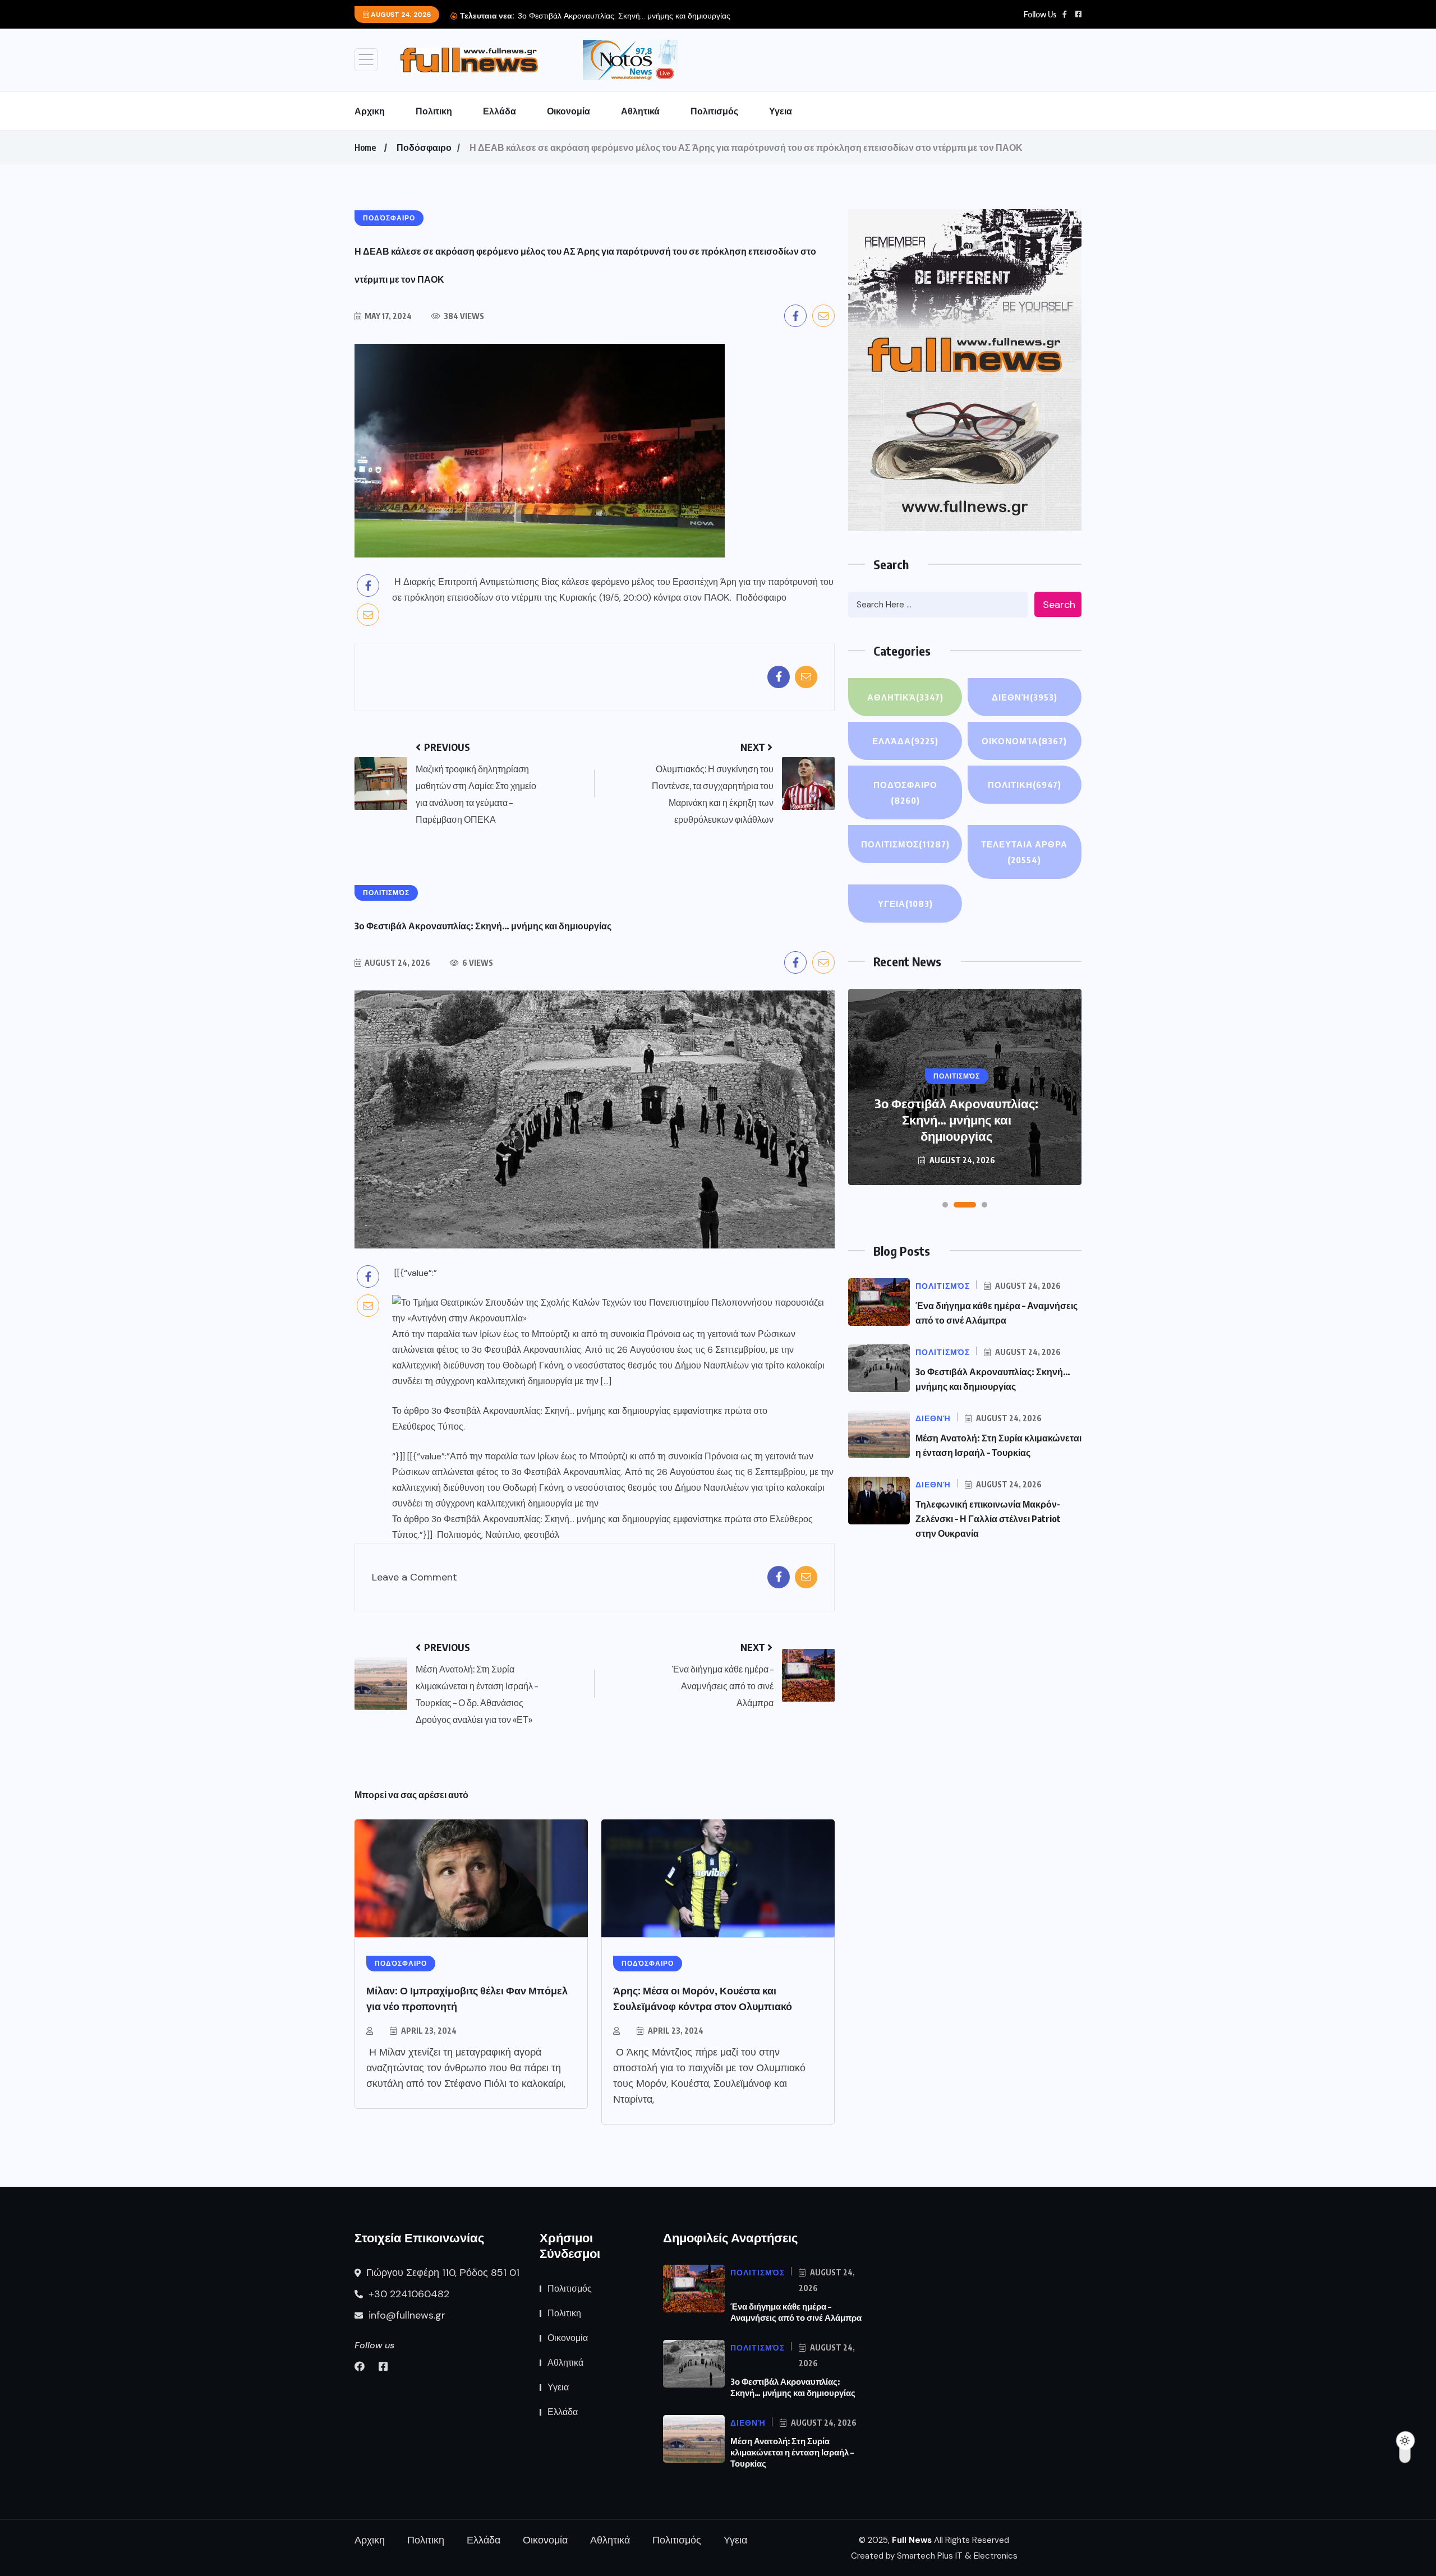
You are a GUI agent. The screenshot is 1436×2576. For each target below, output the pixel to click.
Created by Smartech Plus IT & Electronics (934, 2556)
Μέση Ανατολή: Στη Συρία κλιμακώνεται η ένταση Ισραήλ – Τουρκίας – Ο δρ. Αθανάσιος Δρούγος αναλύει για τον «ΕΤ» (957, 1111)
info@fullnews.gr (406, 2315)
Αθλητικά (640, 111)
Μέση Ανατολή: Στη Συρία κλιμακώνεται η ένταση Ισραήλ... (620, 16)
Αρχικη (370, 111)
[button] (945, 1205)
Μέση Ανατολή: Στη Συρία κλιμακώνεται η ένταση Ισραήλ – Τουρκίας (792, 2452)
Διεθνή (1025, 697)
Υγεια (781, 111)
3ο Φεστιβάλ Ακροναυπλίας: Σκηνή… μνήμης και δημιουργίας (551, 1411)
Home (365, 148)
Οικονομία (569, 111)
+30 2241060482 (408, 2294)
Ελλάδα (500, 111)
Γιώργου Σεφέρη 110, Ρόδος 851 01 (441, 2273)
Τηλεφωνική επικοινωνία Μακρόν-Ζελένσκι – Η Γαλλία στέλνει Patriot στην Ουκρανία (988, 1519)
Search (1059, 605)
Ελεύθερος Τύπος (428, 1427)
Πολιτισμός (714, 111)
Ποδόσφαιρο (424, 148)
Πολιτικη (434, 111)
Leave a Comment (415, 1577)
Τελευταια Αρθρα (1024, 852)
